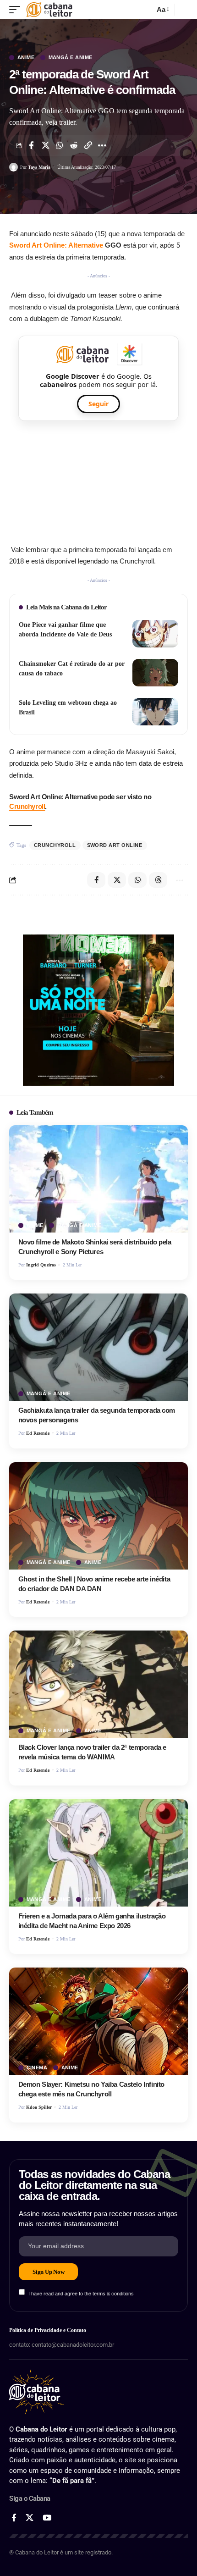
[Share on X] (45, 145)
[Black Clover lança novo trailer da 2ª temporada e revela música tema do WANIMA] (98, 1684)
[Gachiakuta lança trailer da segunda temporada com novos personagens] (98, 1347)
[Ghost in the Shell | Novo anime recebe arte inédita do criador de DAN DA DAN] (98, 1516)
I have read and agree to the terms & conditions (81, 2293)
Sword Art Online (115, 845)
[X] (30, 2518)
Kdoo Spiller (39, 2107)
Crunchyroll (27, 806)
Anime (26, 58)
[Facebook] (14, 2518)
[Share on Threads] (158, 880)
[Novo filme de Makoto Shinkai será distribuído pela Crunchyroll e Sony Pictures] (98, 1179)
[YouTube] (47, 2518)
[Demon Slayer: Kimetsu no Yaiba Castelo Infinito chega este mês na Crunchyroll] (98, 2021)
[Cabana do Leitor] (49, 10)
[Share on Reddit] (74, 145)
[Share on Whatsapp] (60, 145)
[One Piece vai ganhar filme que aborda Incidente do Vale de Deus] (155, 634)
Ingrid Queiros (41, 1265)
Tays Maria (39, 167)
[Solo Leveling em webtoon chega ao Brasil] (155, 712)
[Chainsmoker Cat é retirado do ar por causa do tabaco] (155, 673)
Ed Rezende (38, 1433)
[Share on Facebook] (31, 145)
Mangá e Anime (71, 58)
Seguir (98, 404)
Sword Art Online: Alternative (56, 245)
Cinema (37, 2068)
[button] (17, 10)
